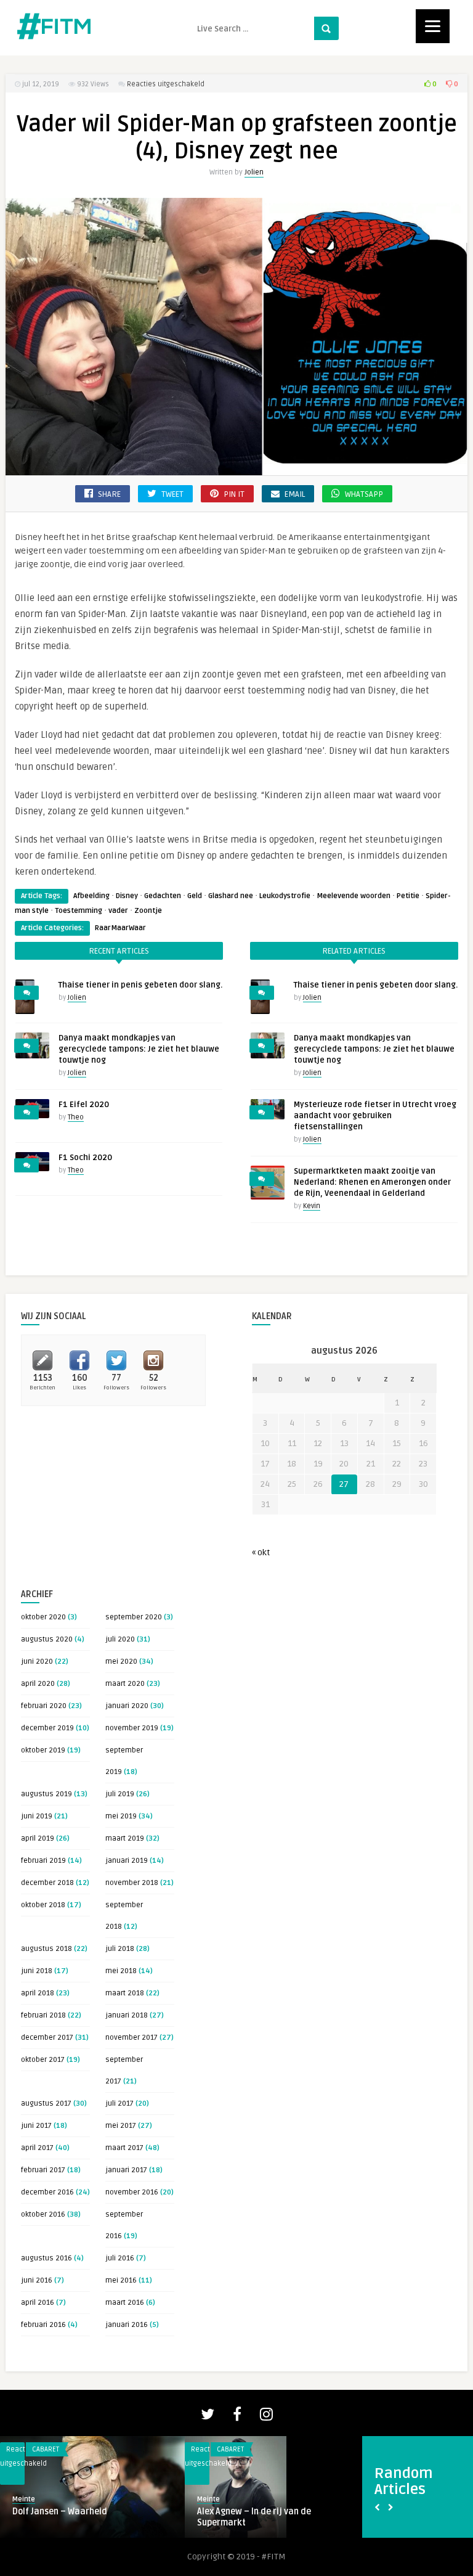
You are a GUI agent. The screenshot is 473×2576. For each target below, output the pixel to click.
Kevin (312, 1206)
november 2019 (132, 1728)
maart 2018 (125, 1993)
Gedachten (163, 896)
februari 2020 (44, 1706)
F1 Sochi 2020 (85, 1158)
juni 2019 (37, 1816)
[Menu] (433, 26)
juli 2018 (120, 1949)
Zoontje (148, 911)
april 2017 (37, 2148)
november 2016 (132, 2192)
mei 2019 (121, 1816)
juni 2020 (37, 1662)
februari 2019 (43, 1861)
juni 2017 (36, 2126)
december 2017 (47, 2038)
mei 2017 (121, 2126)
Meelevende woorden (354, 896)
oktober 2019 (43, 1750)
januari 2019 (127, 1861)
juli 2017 (119, 2104)
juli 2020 (120, 1639)
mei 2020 (121, 1662)
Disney (127, 896)
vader (118, 911)
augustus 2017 (46, 2104)
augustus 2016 (46, 2258)
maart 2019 (125, 1838)
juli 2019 (120, 1794)
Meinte (24, 2499)
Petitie (408, 896)
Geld (195, 896)
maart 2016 (125, 2303)
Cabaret (46, 2449)
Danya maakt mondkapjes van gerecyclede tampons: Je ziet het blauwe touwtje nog (139, 1049)
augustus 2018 (46, 1949)
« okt (261, 1552)
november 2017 (131, 2038)
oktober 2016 (43, 2214)
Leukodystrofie (285, 896)
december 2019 (47, 1728)
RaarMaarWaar (120, 928)
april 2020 (38, 1684)
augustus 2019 (46, 1794)
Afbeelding (91, 896)
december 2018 (47, 1883)
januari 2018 (127, 2015)
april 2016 (38, 2303)
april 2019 (38, 1838)
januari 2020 (127, 1706)
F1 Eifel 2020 (84, 1105)
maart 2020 (125, 1684)
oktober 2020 (43, 1617)
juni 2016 (37, 2280)
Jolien (254, 172)
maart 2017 (124, 2148)
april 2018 (38, 1993)
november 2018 (132, 1883)
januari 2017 (126, 2170)
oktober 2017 (43, 2060)
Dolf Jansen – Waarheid (60, 2512)
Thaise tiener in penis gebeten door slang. (140, 985)
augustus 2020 (47, 1639)
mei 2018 (121, 1971)
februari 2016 (43, 2325)
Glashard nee (231, 896)
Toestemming (79, 911)
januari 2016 (127, 2325)
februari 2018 (43, 2015)
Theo (76, 1117)
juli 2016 (120, 2258)
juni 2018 (37, 1971)
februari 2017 (43, 2170)
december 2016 (47, 2192)
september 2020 (134, 1617)
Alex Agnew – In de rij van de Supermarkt (254, 2517)
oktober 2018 (43, 1905)
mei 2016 (121, 2280)
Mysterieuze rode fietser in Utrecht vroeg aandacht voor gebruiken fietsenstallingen (375, 1116)
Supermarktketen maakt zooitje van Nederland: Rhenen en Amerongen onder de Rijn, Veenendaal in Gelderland (372, 1182)
